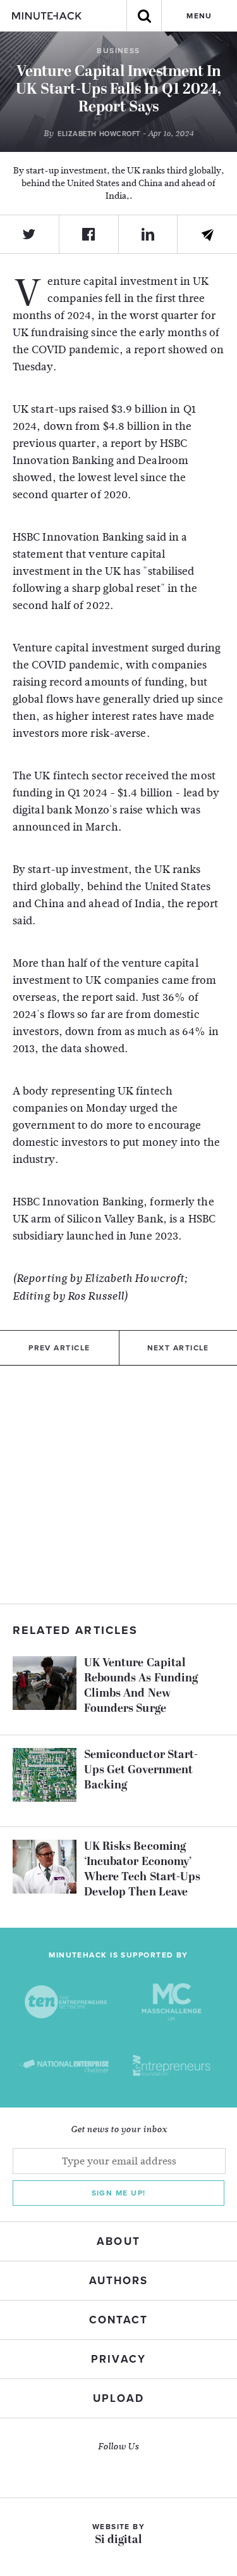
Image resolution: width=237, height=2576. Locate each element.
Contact (118, 2320)
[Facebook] (89, 234)
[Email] (207, 235)
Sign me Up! (119, 2193)
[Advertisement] (118, 1485)
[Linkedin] (149, 234)
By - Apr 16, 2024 (118, 134)
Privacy (118, 2359)
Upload (118, 2398)
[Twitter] (30, 234)
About (118, 2241)
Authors (118, 2281)
